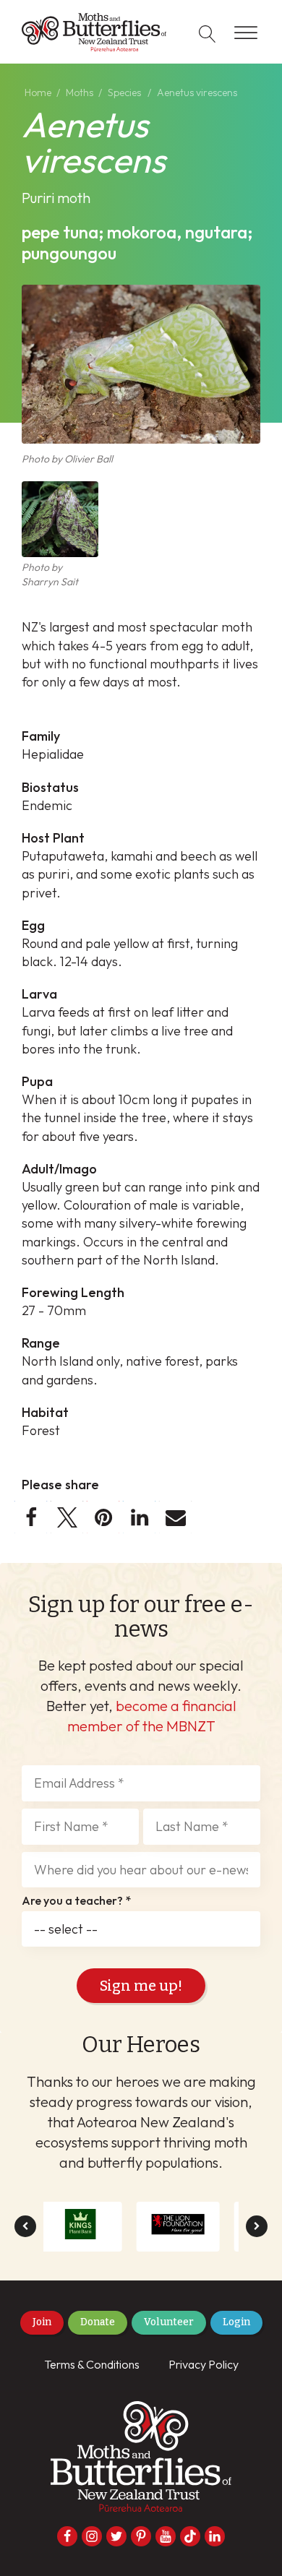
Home (38, 92)
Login (236, 2322)
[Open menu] (246, 33)
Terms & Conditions (92, 2364)
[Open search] (208, 34)
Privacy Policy (204, 2364)
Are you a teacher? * (76, 1901)
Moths (80, 92)
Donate (98, 2322)
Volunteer (169, 2322)
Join (42, 2322)
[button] (31, 1517)
